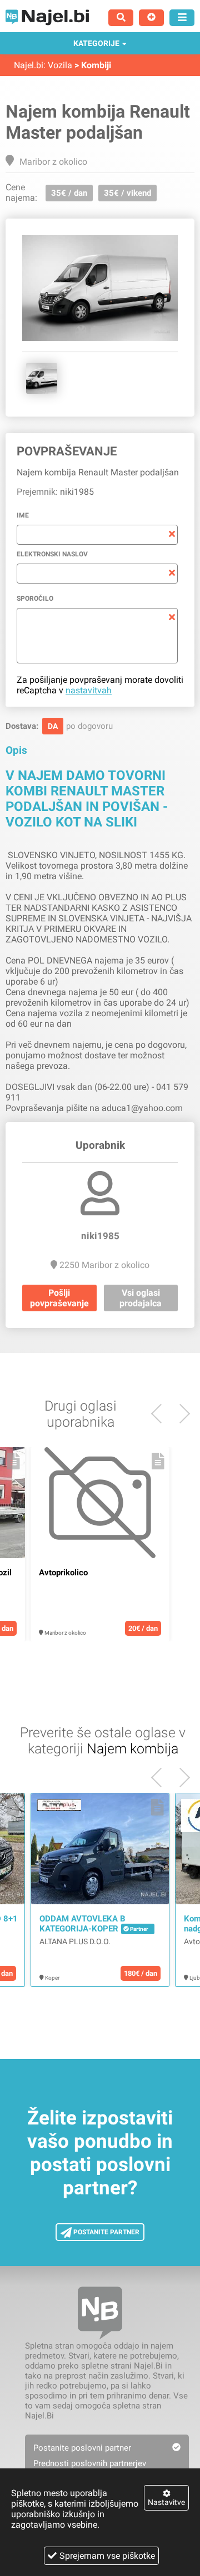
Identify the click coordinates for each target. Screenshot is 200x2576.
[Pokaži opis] (14, 1461)
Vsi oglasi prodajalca (141, 1298)
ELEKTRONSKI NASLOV (52, 554)
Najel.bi (29, 65)
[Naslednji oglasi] (161, 1414)
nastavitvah (89, 690)
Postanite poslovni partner (82, 2448)
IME (23, 515)
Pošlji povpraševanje (59, 1298)
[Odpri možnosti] (182, 18)
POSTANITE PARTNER (106, 2232)
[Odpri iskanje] (121, 18)
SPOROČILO (35, 599)
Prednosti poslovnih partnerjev (90, 2463)
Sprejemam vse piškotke (107, 2556)
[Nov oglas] (151, 18)
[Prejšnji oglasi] (180, 1414)
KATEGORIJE (96, 43)
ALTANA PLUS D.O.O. (75, 1941)
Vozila (60, 65)
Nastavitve (166, 2502)
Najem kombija (132, 1749)
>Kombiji (93, 65)
